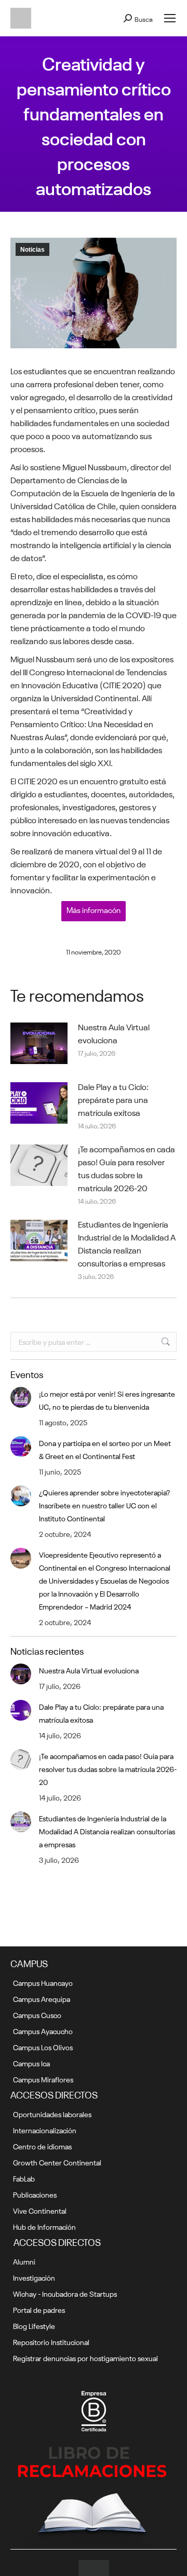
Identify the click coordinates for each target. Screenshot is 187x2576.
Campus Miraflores (43, 2079)
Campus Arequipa (42, 1998)
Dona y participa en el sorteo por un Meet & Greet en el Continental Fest (105, 1449)
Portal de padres (39, 2309)
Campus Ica (31, 2063)
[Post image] (39, 1043)
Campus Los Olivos (43, 2047)
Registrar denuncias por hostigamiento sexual (85, 2357)
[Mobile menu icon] (170, 18)
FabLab (24, 2178)
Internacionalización (45, 2130)
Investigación (34, 2277)
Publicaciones (35, 2194)
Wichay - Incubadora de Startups (65, 2293)
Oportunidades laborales (52, 2114)
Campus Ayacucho (43, 2030)
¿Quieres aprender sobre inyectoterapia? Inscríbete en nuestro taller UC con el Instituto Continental (104, 1505)
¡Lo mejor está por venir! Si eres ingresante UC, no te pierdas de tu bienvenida (107, 1400)
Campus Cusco (37, 2014)
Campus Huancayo (43, 1982)
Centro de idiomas (42, 2146)
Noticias (32, 250)
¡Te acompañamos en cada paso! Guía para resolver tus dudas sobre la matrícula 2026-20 (126, 1168)
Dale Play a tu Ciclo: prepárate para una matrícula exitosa (113, 1099)
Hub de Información (44, 2226)
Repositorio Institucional (51, 2341)
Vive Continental (40, 2210)
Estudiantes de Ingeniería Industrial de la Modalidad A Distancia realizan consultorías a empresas (127, 1243)
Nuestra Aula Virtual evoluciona (114, 1033)
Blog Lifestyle (34, 2325)
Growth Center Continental (57, 2162)
